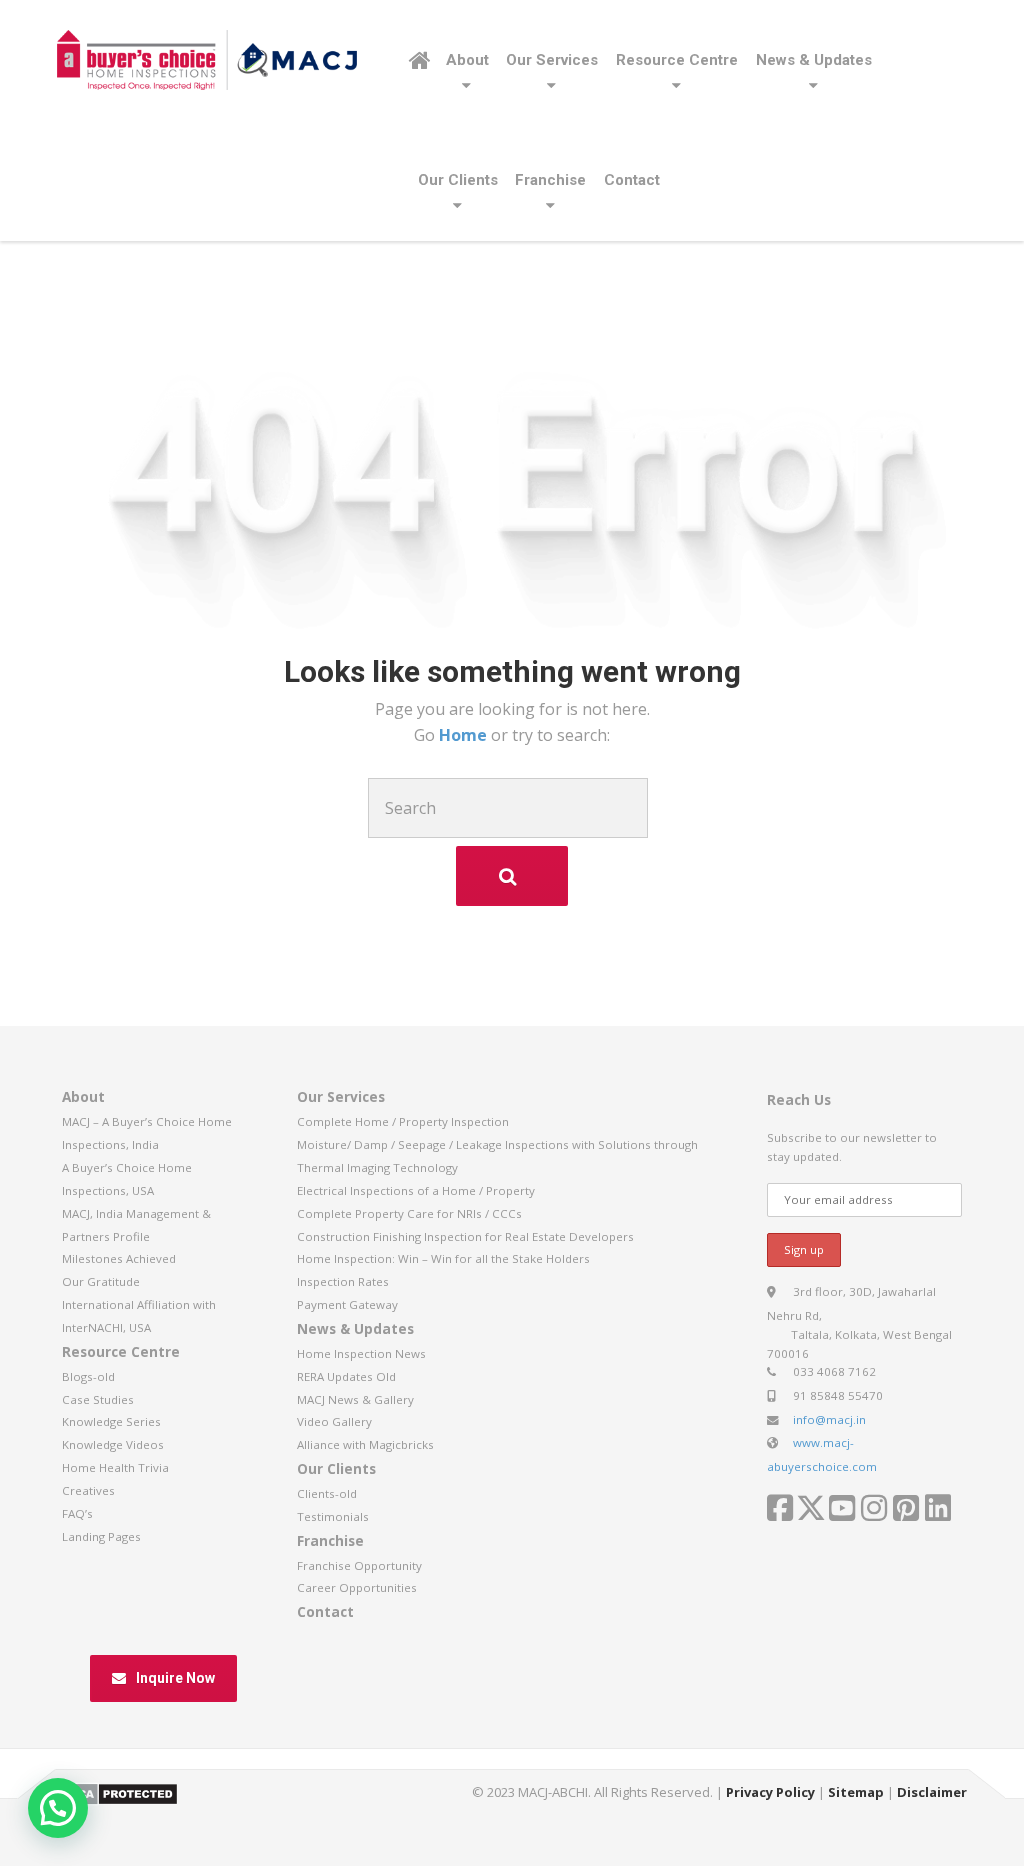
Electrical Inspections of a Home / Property (416, 1190)
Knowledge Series (111, 1421)
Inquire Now (175, 1678)
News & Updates (814, 60)
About (467, 60)
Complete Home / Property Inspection (403, 1121)
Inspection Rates (343, 1281)
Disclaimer (932, 1792)
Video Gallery (334, 1421)
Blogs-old (88, 1376)
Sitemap (856, 1792)
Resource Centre (677, 60)
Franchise (550, 180)
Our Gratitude (101, 1281)
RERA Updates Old (346, 1376)
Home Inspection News (361, 1353)
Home (465, 735)
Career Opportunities (357, 1587)
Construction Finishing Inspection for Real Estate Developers (465, 1236)
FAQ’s (77, 1513)
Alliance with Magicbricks (365, 1444)
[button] (58, 1808)
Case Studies (98, 1399)
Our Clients (458, 180)
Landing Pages (101, 1536)
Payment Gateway (347, 1304)
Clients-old (327, 1493)
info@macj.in (829, 1419)
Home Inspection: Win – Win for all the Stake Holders (443, 1258)
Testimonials (333, 1516)
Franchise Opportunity (359, 1565)
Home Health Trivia (115, 1467)
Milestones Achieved (119, 1258)
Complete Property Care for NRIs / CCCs (409, 1213)
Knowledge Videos (113, 1444)
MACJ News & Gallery (355, 1399)
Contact (632, 180)
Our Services (552, 60)
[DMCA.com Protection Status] (117, 1793)
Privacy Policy (770, 1792)
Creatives (88, 1490)
